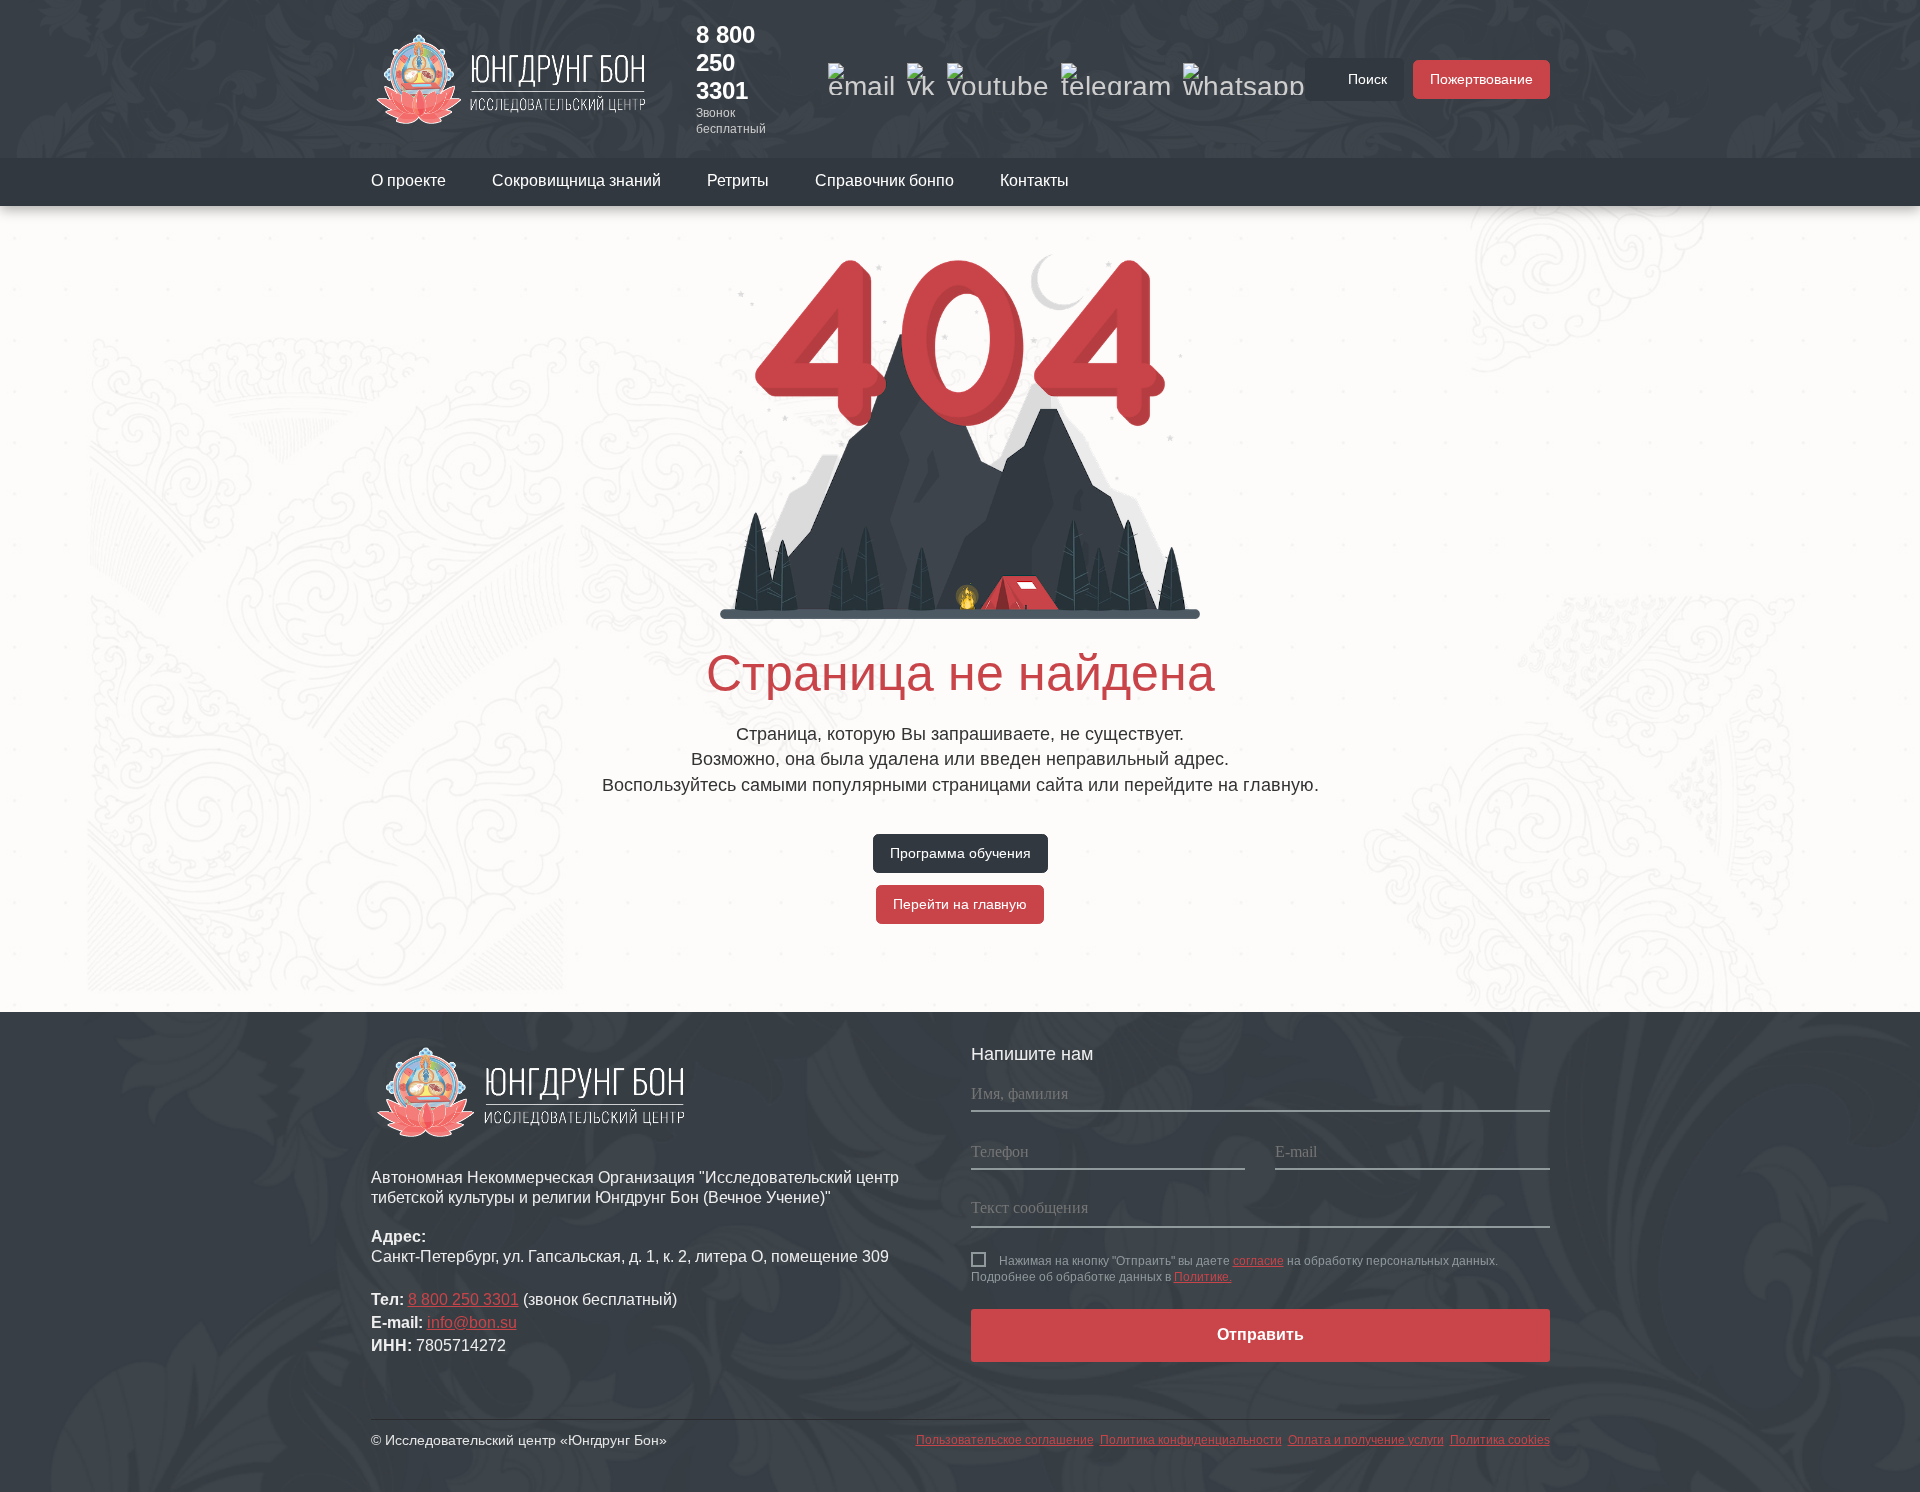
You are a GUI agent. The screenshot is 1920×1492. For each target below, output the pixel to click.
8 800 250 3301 (725, 62)
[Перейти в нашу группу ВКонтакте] (921, 79)
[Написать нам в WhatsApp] (1244, 79)
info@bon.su (472, 1322)
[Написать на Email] (861, 79)
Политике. (1203, 1277)
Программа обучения (960, 853)
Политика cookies (1500, 1440)
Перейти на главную (960, 904)
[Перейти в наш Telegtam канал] (1116, 79)
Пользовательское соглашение (1005, 1440)
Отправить (1260, 1334)
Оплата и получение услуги (1366, 1440)
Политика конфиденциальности (1191, 1440)
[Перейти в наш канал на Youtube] (998, 79)
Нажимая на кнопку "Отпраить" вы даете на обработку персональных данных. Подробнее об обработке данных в (1234, 1269)
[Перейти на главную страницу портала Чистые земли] (511, 78)
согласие (1258, 1261)
